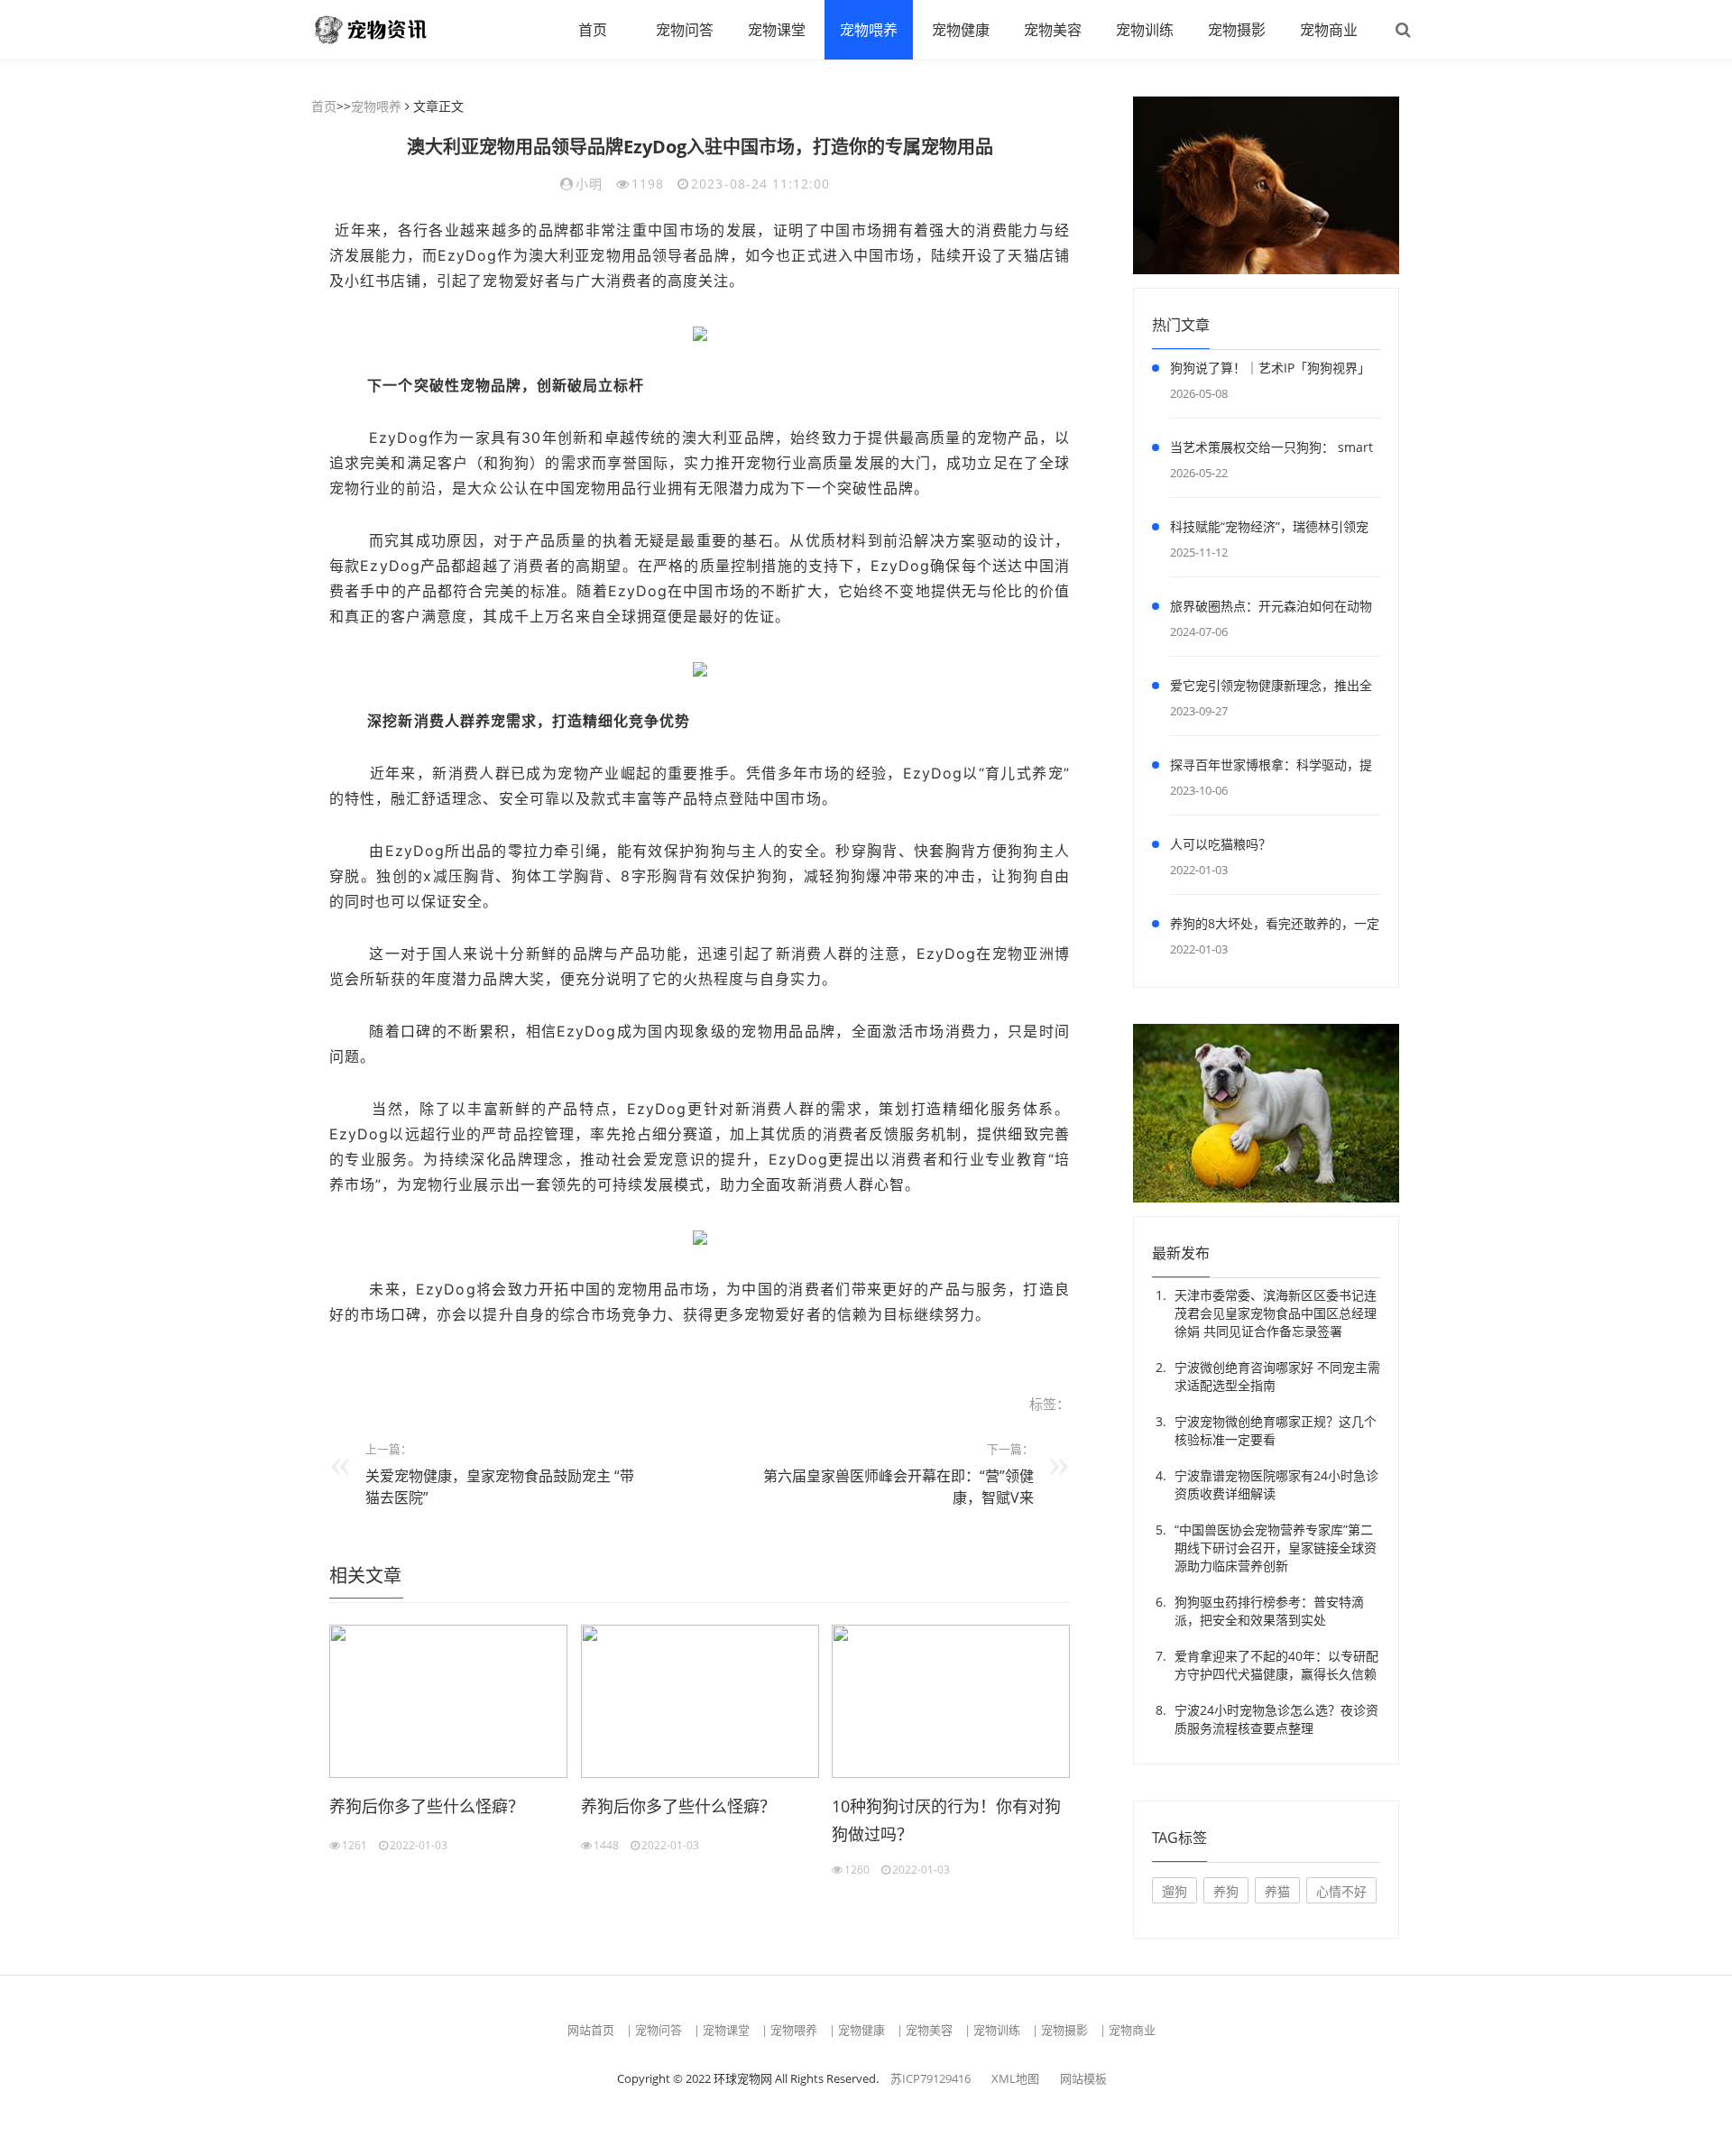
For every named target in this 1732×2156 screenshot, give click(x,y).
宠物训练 (1145, 30)
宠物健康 (961, 30)
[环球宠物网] (383, 30)
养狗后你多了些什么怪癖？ (427, 1806)
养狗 (1226, 1891)
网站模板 (1083, 2078)
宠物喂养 (869, 30)
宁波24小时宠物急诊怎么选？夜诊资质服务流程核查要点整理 (1276, 1719)
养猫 (1277, 1891)
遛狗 (1175, 1891)
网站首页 (591, 2030)
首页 (593, 30)
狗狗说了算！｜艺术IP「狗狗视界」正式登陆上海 (1270, 371)
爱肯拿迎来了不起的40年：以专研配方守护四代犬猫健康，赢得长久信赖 (1276, 1665)
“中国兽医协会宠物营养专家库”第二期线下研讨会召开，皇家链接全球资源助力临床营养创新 (1276, 1548)
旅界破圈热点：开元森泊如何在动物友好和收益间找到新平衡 (1271, 609)
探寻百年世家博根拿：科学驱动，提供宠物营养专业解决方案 (1271, 768)
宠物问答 (685, 30)
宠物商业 (1329, 30)
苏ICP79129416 (930, 2078)
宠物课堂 (777, 30)
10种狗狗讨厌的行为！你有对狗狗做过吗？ (946, 1820)
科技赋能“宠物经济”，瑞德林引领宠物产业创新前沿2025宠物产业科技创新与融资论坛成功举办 (1273, 530)
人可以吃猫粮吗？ (1221, 844)
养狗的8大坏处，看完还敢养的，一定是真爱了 (1275, 926)
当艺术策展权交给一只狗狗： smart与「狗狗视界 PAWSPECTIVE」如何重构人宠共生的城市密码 (1271, 450)
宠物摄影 (1237, 30)
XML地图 (1015, 2078)
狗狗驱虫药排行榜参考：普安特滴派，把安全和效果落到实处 (1269, 1611)
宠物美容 (1053, 30)
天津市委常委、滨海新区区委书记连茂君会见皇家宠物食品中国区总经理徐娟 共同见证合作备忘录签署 (1276, 1313)
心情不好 (1341, 1891)
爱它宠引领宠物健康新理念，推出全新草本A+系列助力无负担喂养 (1271, 688)
